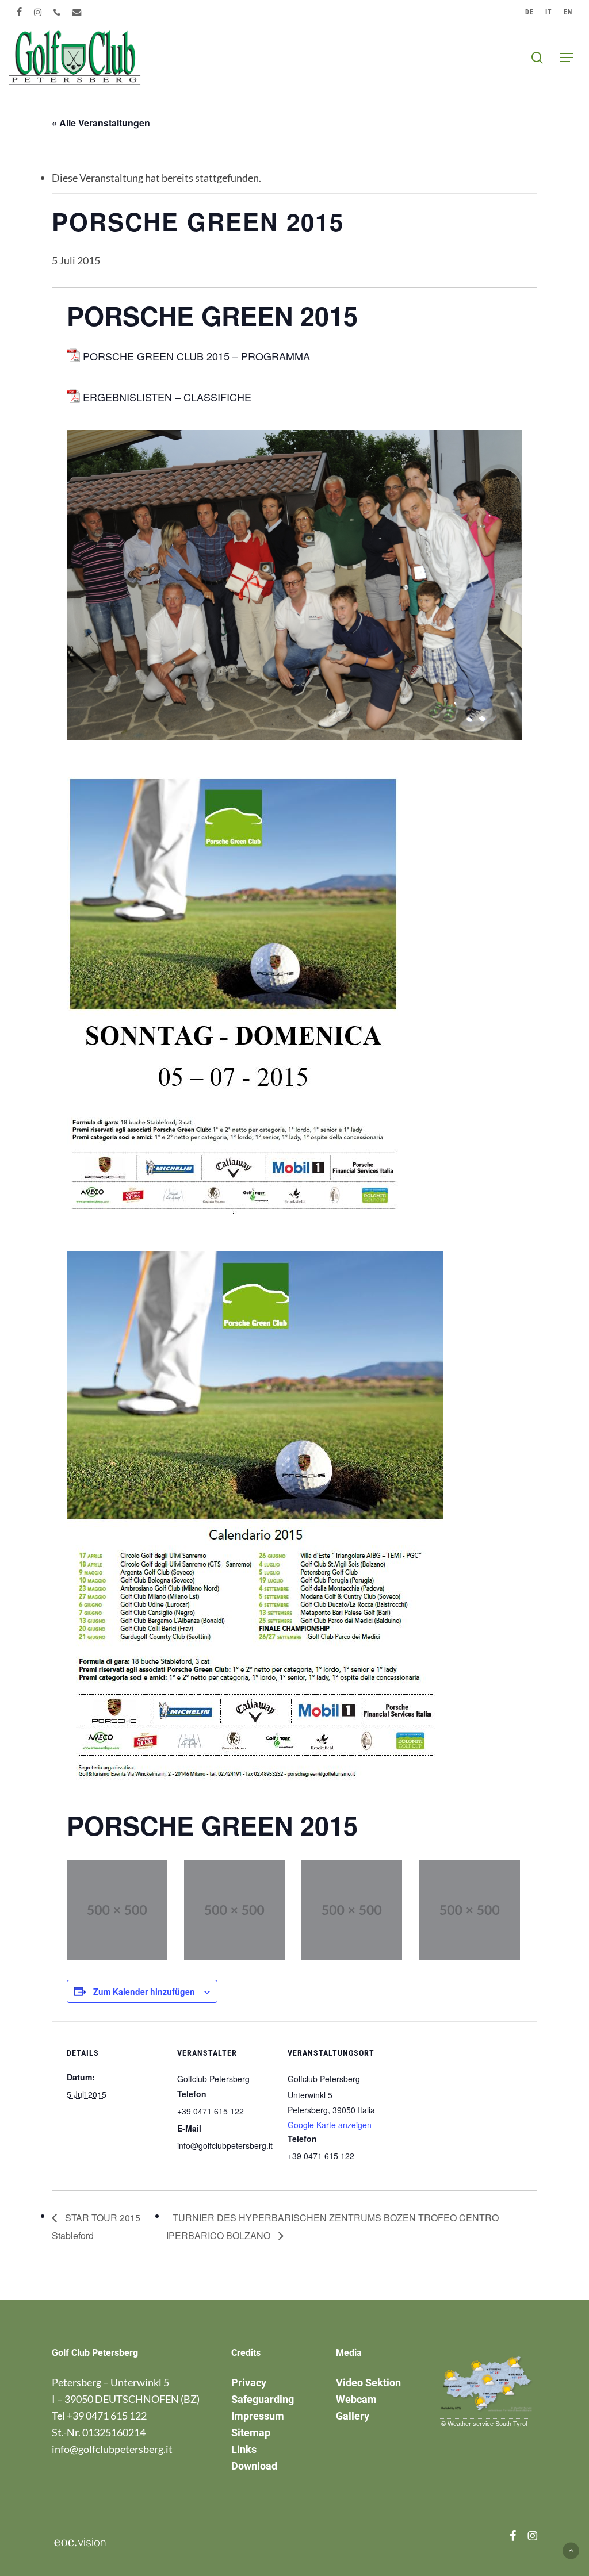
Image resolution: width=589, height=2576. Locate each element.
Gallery (353, 2416)
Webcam (356, 2399)
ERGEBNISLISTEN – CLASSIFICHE (167, 397)
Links (244, 2449)
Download (254, 2466)
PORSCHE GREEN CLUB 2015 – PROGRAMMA (198, 356)
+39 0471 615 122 (107, 2416)
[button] (567, 57)
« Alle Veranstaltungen (101, 123)
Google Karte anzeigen (330, 2125)
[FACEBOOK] (20, 12)
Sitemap (251, 2433)
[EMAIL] (77, 12)
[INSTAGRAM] (38, 12)
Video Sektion (368, 2383)
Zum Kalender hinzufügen (144, 1991)
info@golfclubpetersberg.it (112, 2449)
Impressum (258, 2416)
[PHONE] (57, 12)
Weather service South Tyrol (487, 2424)
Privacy (249, 2383)
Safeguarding (263, 2399)
